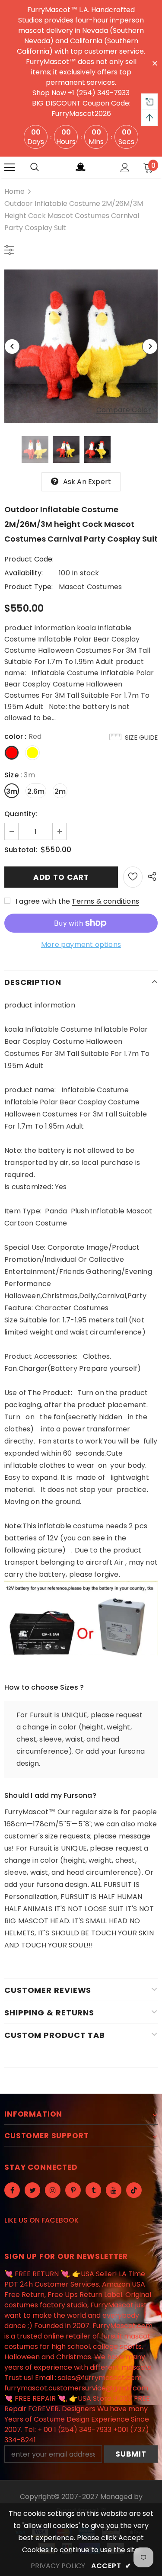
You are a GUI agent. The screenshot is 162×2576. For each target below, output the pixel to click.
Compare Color (124, 410)
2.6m (36, 791)
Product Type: (29, 587)
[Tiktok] (134, 2190)
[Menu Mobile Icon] (10, 167)
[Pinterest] (73, 2190)
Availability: (24, 573)
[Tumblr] (93, 2190)
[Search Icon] (35, 167)
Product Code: (29, 559)
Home (14, 191)
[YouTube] (114, 2190)
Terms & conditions (105, 901)
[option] (81, 346)
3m (12, 791)
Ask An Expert (87, 482)
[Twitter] (32, 2190)
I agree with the (43, 901)
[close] (155, 63)
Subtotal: (21, 850)
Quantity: (21, 814)
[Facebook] (12, 2190)
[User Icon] (125, 168)
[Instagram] (53, 2190)
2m (60, 791)
